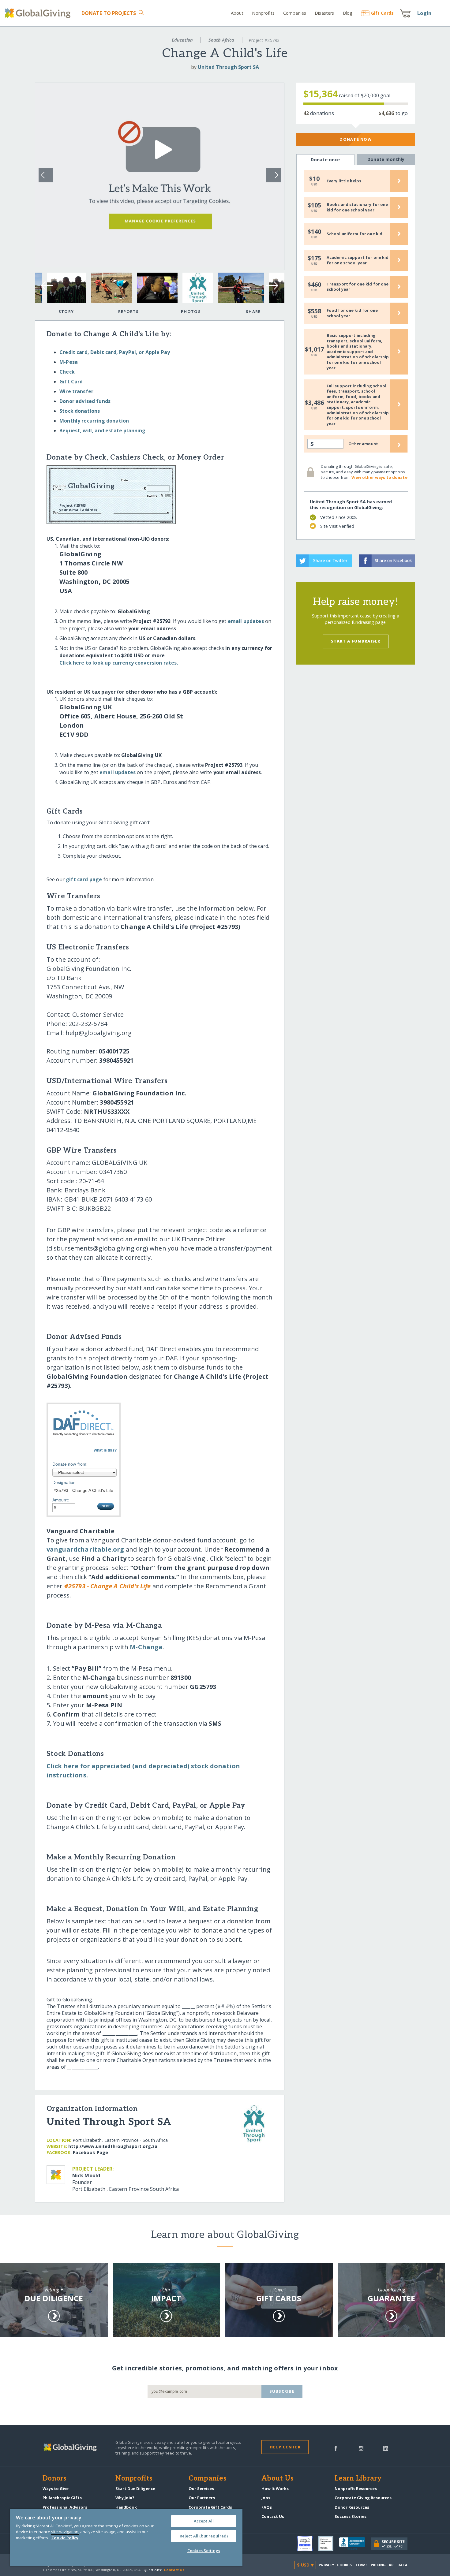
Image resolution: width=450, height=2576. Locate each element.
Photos (191, 311)
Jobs (266, 2498)
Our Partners (202, 2498)
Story (66, 311)
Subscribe (282, 2391)
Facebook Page (90, 2152)
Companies (295, 13)
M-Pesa (69, 362)
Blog (348, 13)
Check (67, 372)
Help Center (285, 2447)
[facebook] (336, 2448)
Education (182, 40)
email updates (246, 621)
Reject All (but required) (204, 2536)
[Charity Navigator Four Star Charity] (308, 2544)
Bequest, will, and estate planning (102, 431)
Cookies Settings (204, 2551)
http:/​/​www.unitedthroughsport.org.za (113, 2146)
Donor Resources (352, 2507)
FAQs (267, 2507)
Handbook (126, 2507)
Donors (54, 2479)
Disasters (324, 13)
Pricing (378, 2565)
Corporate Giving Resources (363, 2498)
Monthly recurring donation (94, 421)
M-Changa (146, 1647)
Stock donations (80, 411)
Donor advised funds (85, 401)
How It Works (275, 2488)
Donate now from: (70, 1464)
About (237, 13)
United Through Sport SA (228, 67)
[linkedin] (386, 2448)
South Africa (221, 40)
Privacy (326, 2565)
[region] (126, 2537)
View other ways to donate (379, 477)
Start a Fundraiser (356, 641)
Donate (109, 13)
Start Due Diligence (135, 2488)
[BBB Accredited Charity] (355, 2544)
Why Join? (125, 2498)
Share (253, 311)
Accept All (204, 2521)
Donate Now (356, 139)
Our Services (201, 2488)
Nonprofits (263, 13)
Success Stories (351, 2516)
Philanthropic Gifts (62, 2498)
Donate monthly (386, 159)
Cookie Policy (65, 2538)
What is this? (105, 1450)
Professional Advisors (65, 2507)
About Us (277, 2479)
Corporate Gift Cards (210, 2507)
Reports (129, 311)
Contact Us (273, 2516)
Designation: (65, 1482)
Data (402, 2565)
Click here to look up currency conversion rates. (119, 663)
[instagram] (361, 2448)
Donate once (325, 160)
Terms (362, 2565)
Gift (382, 13)
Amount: (61, 1500)
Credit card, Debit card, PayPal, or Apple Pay (115, 352)
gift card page (84, 879)
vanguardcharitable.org (85, 1549)
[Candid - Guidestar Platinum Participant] (328, 2544)
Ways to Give (56, 2488)
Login (424, 13)
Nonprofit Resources (356, 2488)
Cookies (345, 2565)
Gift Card (71, 382)
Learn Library (358, 2479)
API (392, 2565)
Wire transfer (76, 391)
